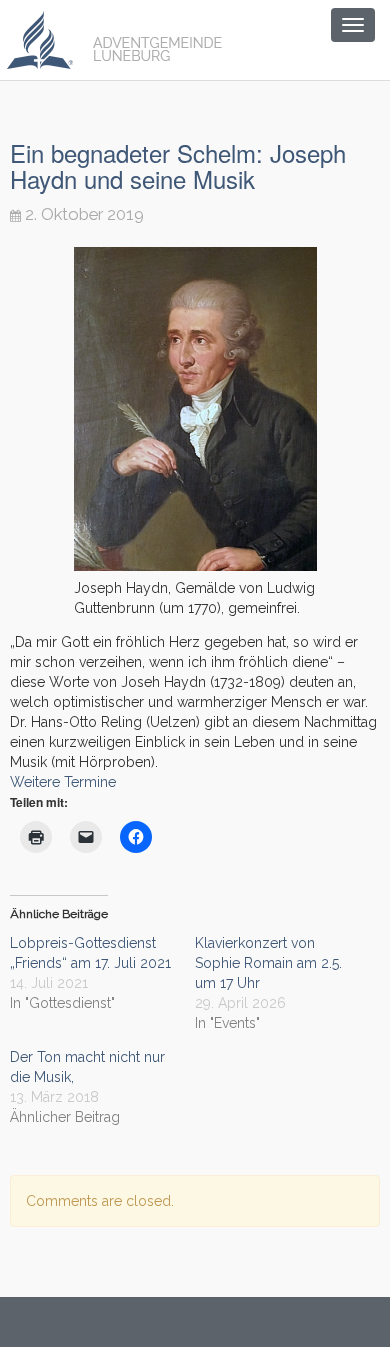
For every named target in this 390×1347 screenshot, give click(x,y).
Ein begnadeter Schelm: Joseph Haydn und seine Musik (178, 165)
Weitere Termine (63, 782)
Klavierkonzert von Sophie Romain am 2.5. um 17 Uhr (268, 963)
